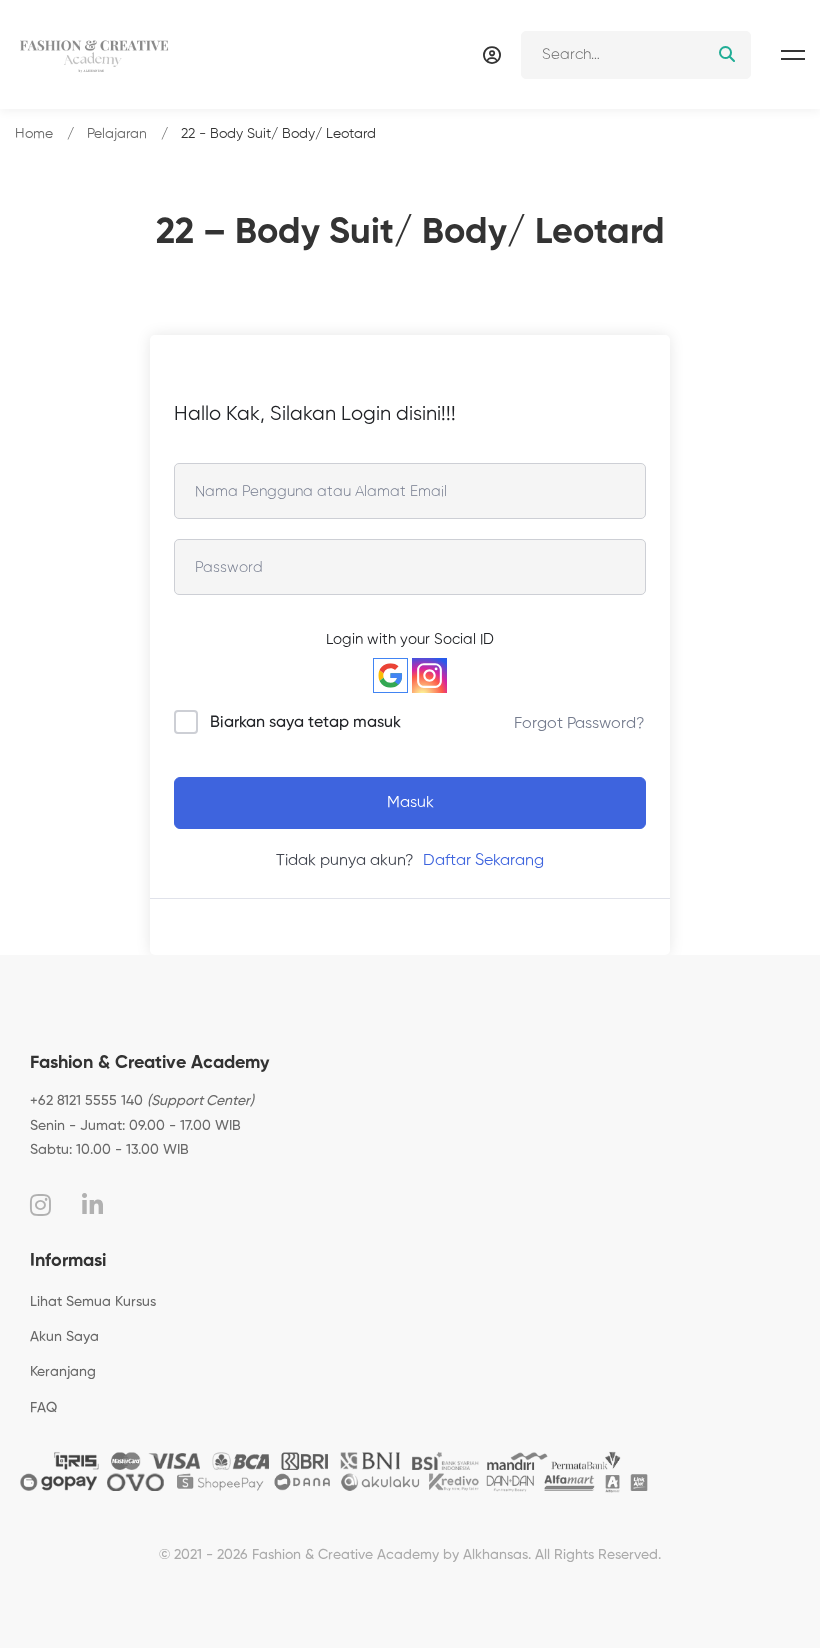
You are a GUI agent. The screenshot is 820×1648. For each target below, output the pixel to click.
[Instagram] (40, 1205)
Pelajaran (117, 134)
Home (34, 134)
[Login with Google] (390, 675)
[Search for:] (636, 54)
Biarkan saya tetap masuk (305, 723)
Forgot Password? (579, 724)
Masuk (410, 803)
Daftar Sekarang (483, 861)
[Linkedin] (92, 1205)
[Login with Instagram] (429, 675)
